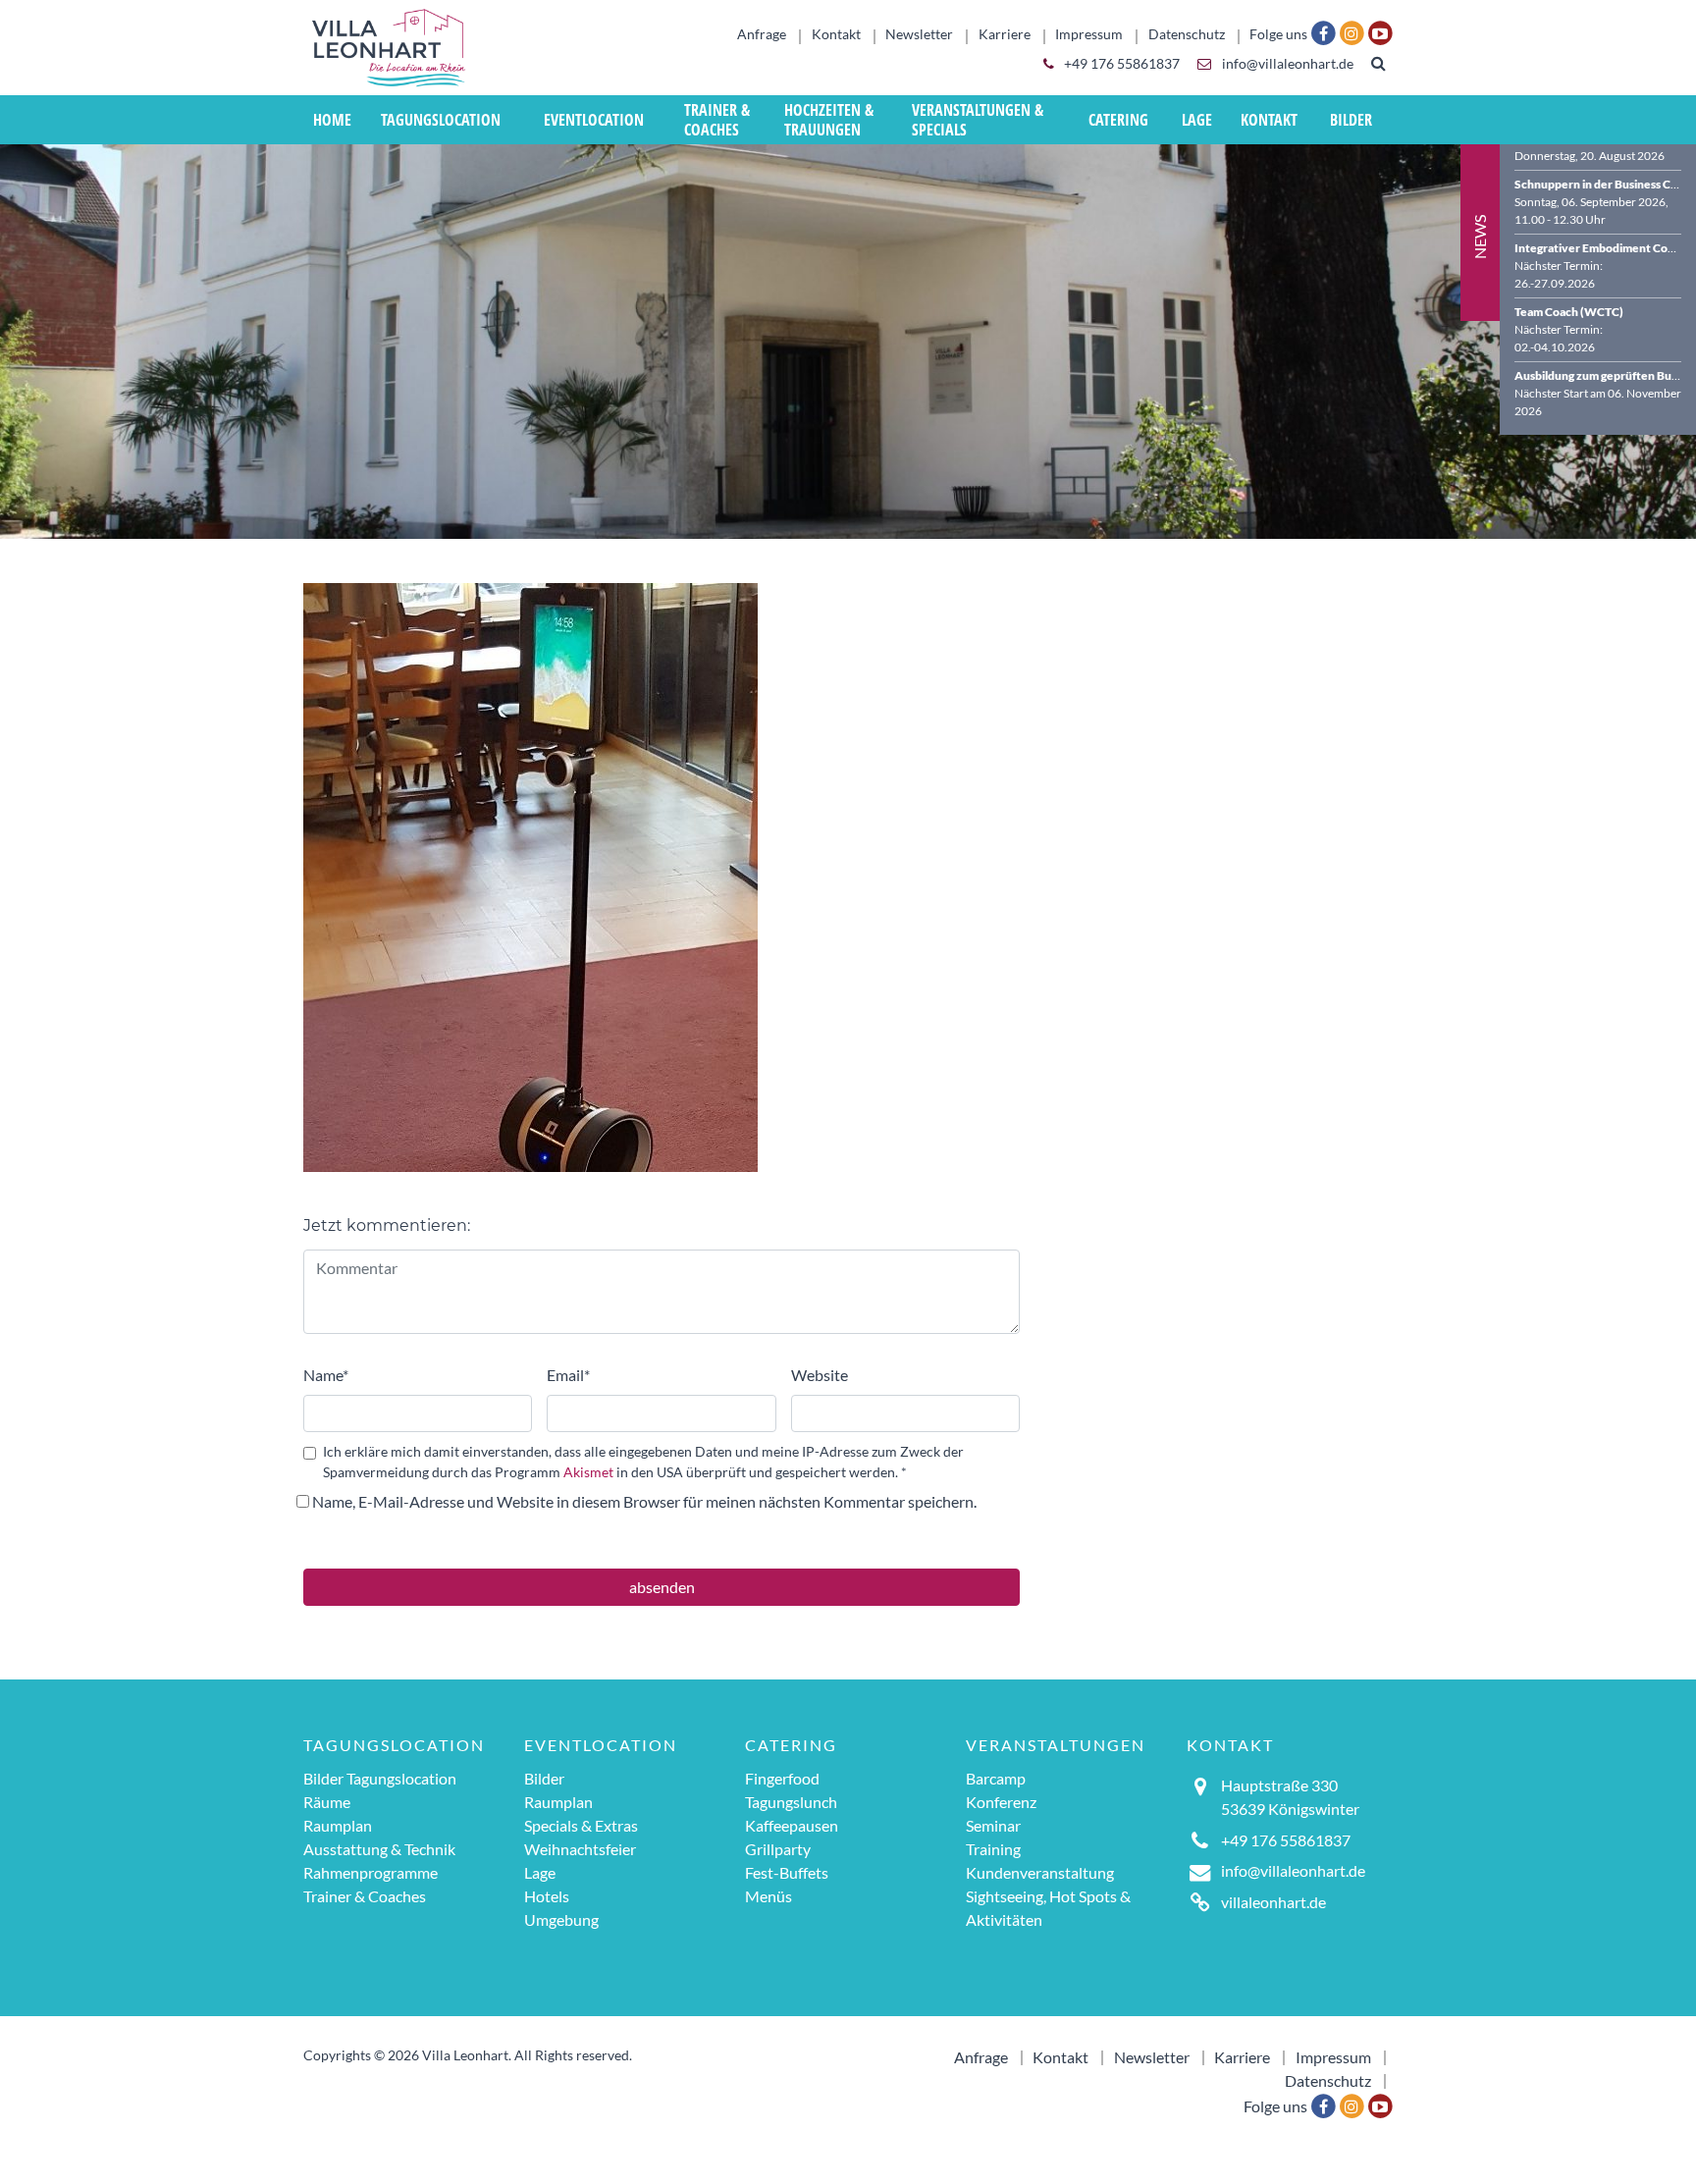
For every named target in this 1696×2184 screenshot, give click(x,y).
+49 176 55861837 (1120, 64)
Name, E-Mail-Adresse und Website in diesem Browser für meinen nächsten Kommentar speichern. (644, 1501)
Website (820, 1375)
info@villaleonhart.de (1286, 64)
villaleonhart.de (1273, 1902)
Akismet (588, 1472)
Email (568, 1375)
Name (326, 1375)
